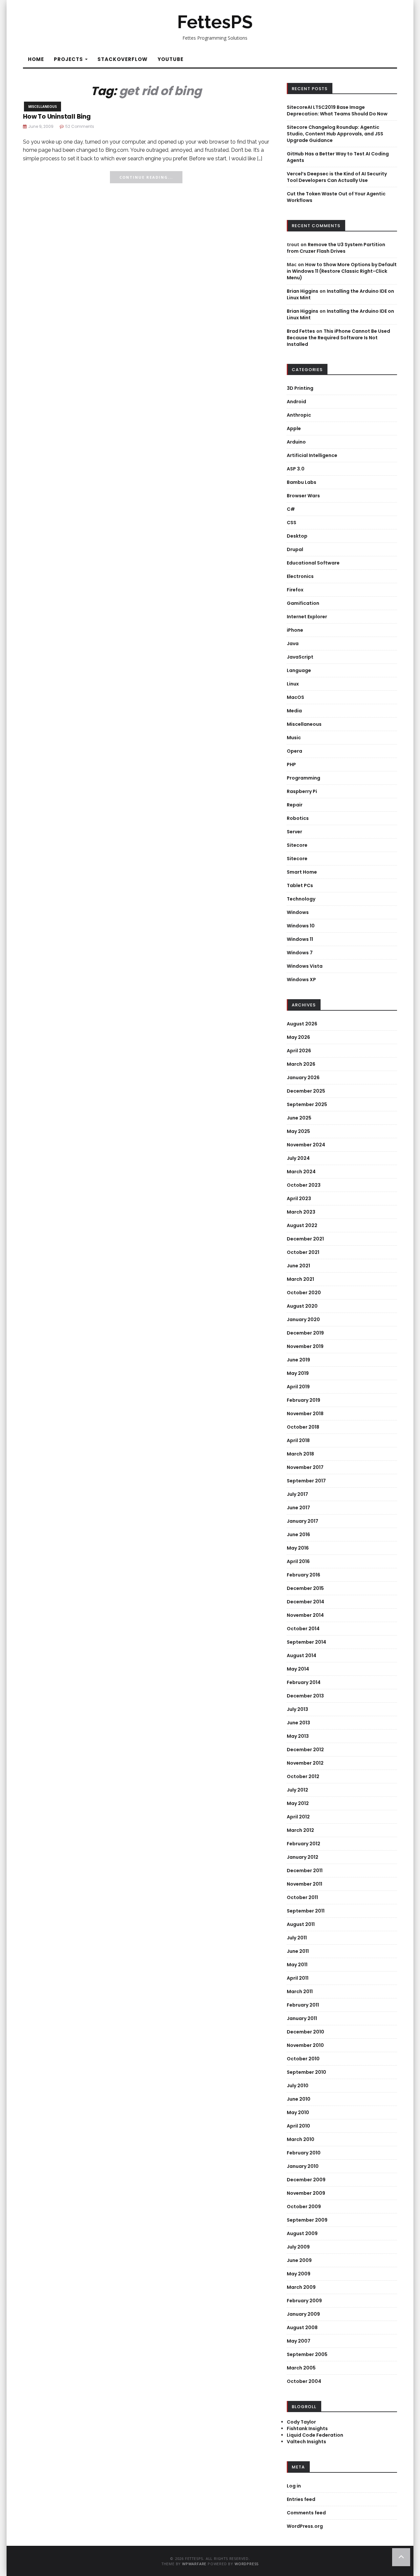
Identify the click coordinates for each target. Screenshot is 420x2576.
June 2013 (298, 1723)
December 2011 (305, 1871)
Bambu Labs (302, 482)
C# (291, 509)
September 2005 (307, 2354)
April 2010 (298, 2126)
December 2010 (305, 2032)
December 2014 (305, 1602)
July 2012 (297, 1790)
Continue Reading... (146, 177)
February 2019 (304, 1400)
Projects (69, 59)
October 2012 (303, 1776)
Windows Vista (305, 966)
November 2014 (305, 1615)
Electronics (300, 576)
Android (296, 402)
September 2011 (306, 1911)
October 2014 (303, 1629)
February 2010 (304, 2153)
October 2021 (303, 1252)
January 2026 (303, 1078)
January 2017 (303, 1521)
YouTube (170, 59)
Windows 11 (300, 939)
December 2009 (306, 2180)
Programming (304, 778)
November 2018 (305, 1414)
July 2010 (298, 2086)
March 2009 (301, 2287)
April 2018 (298, 1440)
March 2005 (301, 2368)
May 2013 (298, 1736)
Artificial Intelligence (312, 455)
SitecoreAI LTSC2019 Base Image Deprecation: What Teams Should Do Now (337, 110)
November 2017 (305, 1467)
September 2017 (306, 1481)
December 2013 (305, 1696)
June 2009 (299, 2260)
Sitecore (297, 845)
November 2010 (305, 2045)
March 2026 (301, 1064)
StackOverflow (123, 59)
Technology (301, 899)
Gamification (303, 603)
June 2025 (299, 1118)
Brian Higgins (303, 291)
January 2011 (302, 2018)
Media (294, 711)
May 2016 (298, 1548)
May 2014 (298, 1669)
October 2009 (304, 2207)
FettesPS (215, 22)
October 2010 (303, 2059)
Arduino (296, 442)
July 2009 (298, 2247)
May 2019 (298, 1373)
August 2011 (301, 1924)
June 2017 (298, 1508)
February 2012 (304, 1844)
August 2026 (302, 1024)
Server (294, 832)
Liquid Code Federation (315, 2435)
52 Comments (80, 126)
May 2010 (298, 2112)
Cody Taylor (301, 2422)
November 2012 (305, 1763)
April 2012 (298, 1817)
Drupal (295, 549)
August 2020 (302, 1306)
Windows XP (301, 980)
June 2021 (298, 1266)
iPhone (295, 630)
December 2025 (306, 1091)
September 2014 (306, 1642)
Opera (294, 751)
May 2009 (299, 2274)
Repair (295, 805)
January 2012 (303, 1857)
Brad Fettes (301, 331)
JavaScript (300, 657)
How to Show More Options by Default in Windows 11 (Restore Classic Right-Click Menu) (342, 271)
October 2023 (304, 1185)
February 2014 (304, 1682)
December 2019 (305, 1333)
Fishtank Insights (307, 2428)
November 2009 (306, 2193)
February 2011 (303, 2005)
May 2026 (298, 1037)
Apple (294, 428)
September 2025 (307, 1104)
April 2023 (299, 1199)
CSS (292, 523)
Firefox (295, 590)
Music (294, 738)
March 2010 (301, 2139)
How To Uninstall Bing (57, 117)
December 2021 (305, 1239)
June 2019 (298, 1360)
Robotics (298, 818)
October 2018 (303, 1427)
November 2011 (304, 1884)
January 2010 (303, 2166)
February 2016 (304, 1575)
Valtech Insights (306, 2442)
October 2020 (304, 1293)
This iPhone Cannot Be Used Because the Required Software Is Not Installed (338, 338)
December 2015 (305, 1588)
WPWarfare (194, 2564)
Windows (298, 912)
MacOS (295, 697)
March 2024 (301, 1172)
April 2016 (298, 1561)
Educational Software (313, 563)
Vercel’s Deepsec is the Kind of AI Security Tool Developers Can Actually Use (337, 177)
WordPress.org (305, 2526)
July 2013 (297, 1709)
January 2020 (303, 1319)
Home (36, 59)
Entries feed (301, 2499)
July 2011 (297, 1938)
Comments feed (306, 2513)
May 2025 (298, 1131)
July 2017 (297, 1494)
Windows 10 (301, 926)
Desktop (297, 536)
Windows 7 (300, 953)
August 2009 (302, 2233)
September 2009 (307, 2220)
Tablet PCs (300, 885)
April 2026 (299, 1051)
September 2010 (306, 2072)
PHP (291, 764)
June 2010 (299, 2099)
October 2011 (302, 1897)
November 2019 (305, 1346)
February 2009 (304, 2301)
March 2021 (300, 1279)
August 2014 (302, 1655)
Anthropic (299, 415)
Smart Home (302, 872)
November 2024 (306, 1145)
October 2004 (304, 2381)
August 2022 (302, 1225)
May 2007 (299, 2341)
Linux (293, 684)
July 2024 (298, 1158)
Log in (294, 2486)
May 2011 (297, 1965)
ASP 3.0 (296, 469)
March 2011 (300, 1991)
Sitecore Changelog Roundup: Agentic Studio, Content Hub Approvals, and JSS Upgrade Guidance (335, 134)
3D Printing (300, 388)
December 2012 (305, 1750)
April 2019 (298, 1387)
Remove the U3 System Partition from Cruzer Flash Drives (336, 248)
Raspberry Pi (302, 791)
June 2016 (298, 1535)
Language (299, 670)
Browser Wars (303, 496)
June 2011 (298, 1951)
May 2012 (298, 1803)
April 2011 (298, 1978)
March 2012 (300, 1830)
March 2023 (301, 1212)
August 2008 (302, 2328)
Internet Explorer (307, 617)
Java (293, 644)
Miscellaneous (42, 107)
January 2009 (303, 2314)
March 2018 (300, 1454)
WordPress (247, 2564)
